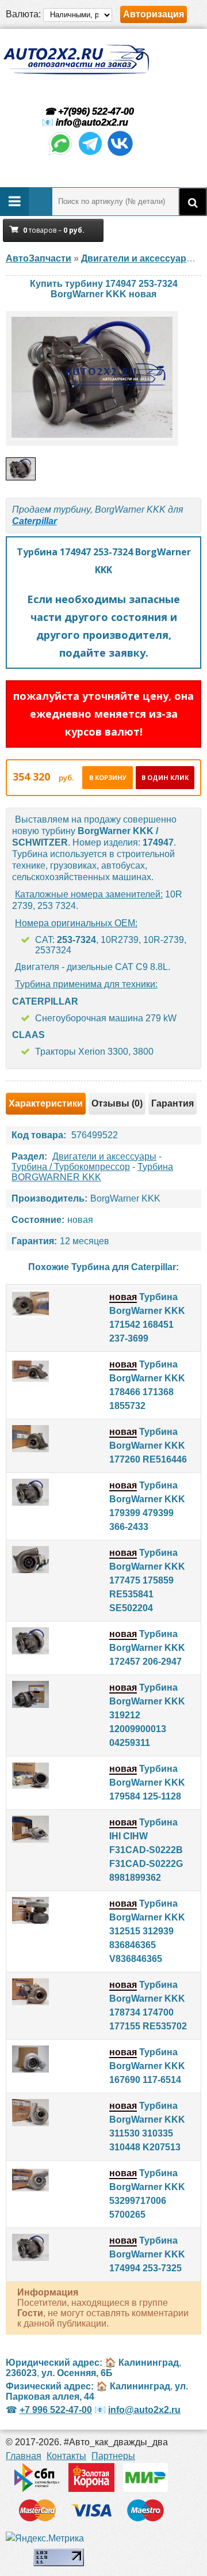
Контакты (66, 2456)
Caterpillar (34, 521)
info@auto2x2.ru (92, 122)
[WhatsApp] (60, 154)
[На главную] (76, 60)
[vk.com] (120, 154)
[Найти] (193, 202)
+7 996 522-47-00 (56, 2410)
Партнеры (113, 2456)
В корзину (108, 777)
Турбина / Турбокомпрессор (71, 1167)
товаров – (54, 230)
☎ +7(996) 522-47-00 (88, 111)
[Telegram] (90, 154)
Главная (24, 2456)
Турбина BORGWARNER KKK (92, 1172)
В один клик (165, 777)
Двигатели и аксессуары (104, 1156)
